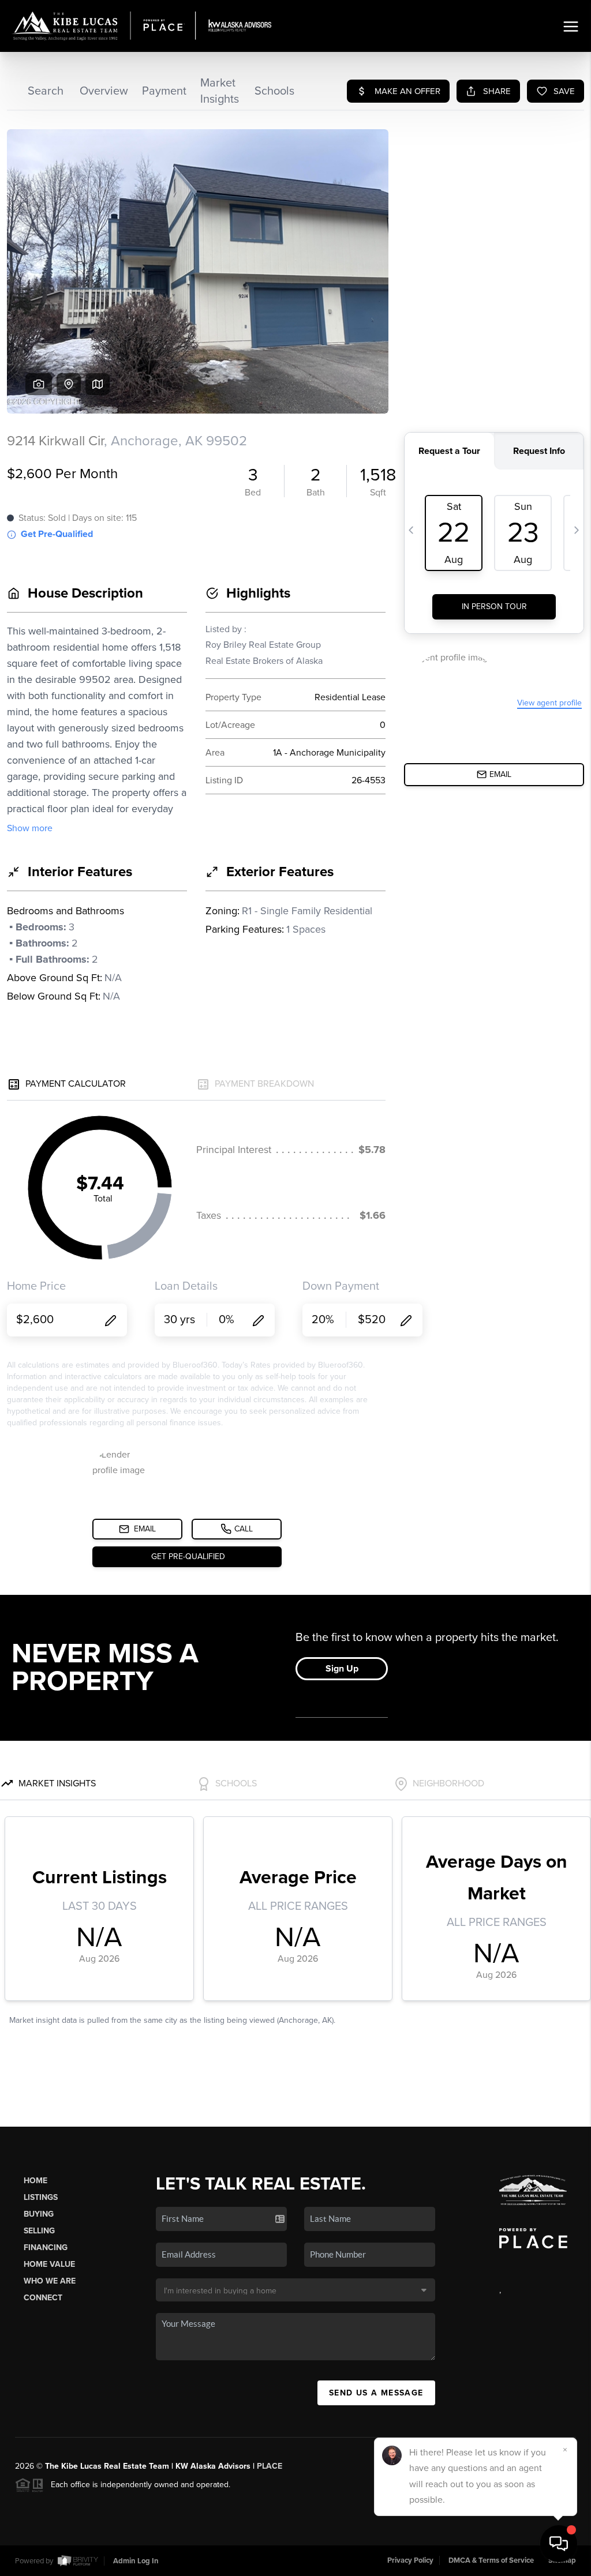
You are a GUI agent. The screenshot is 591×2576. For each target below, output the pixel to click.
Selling (39, 2231)
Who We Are (50, 2281)
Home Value (49, 2264)
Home (35, 2181)
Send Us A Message (376, 2393)
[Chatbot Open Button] (559, 2544)
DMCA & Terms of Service (491, 2560)
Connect (43, 2298)
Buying (39, 2214)
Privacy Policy (410, 2560)
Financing (46, 2248)
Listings (41, 2197)
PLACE (270, 2466)
